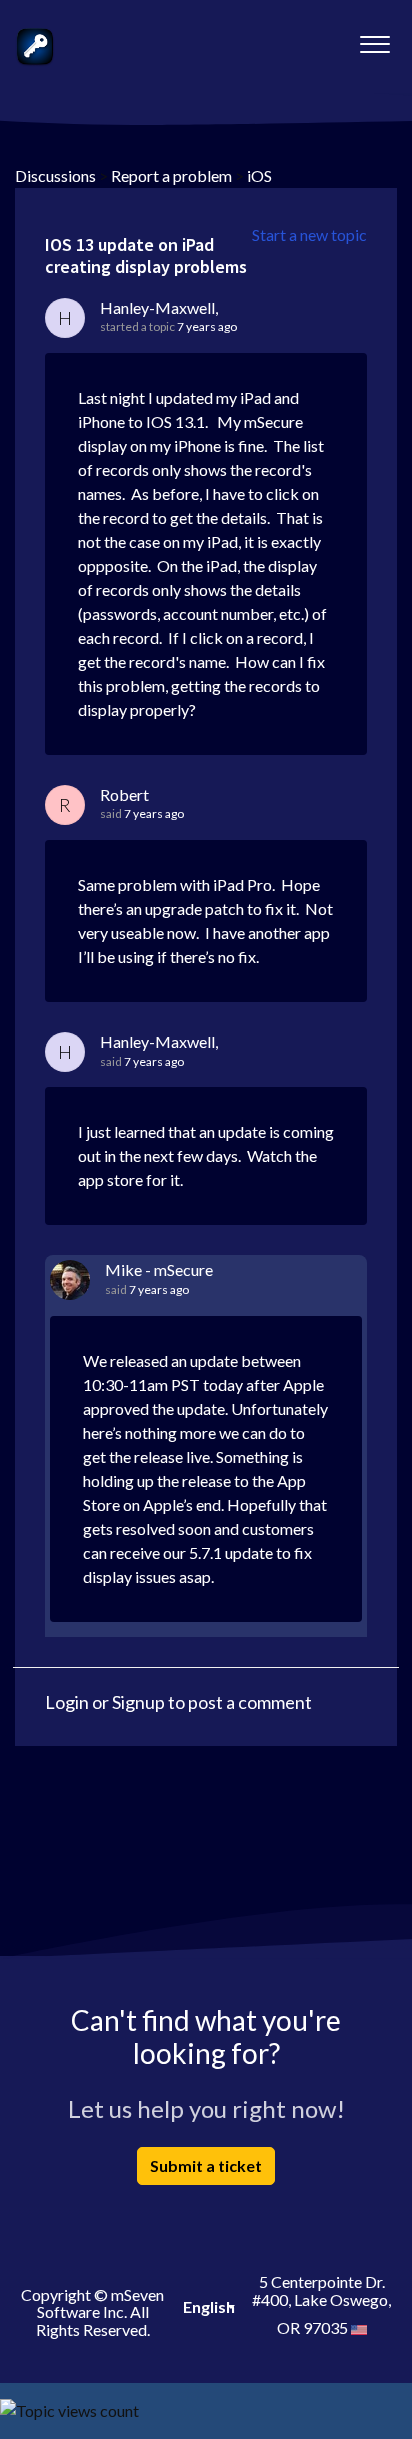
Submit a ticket (206, 2165)
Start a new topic (309, 234)
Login (67, 1702)
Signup (138, 1702)
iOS (259, 175)
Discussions (55, 175)
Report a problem (171, 175)
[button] (374, 39)
